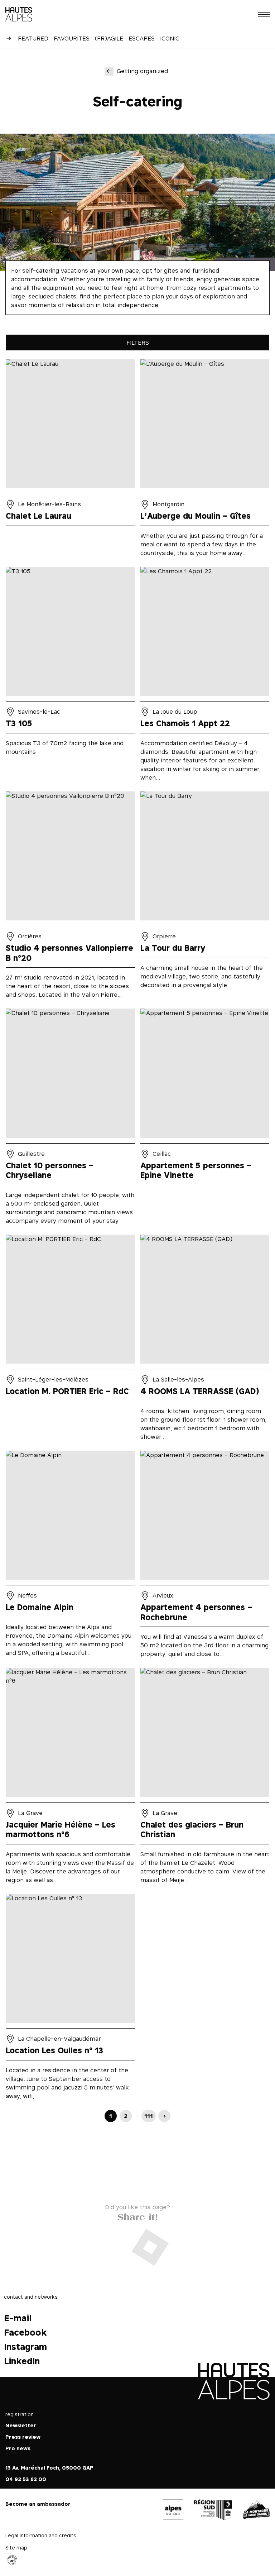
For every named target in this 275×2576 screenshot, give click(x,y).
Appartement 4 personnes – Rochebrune (205, 1557)
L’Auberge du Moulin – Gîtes (205, 460)
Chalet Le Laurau (70, 460)
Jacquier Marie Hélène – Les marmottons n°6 (70, 1778)
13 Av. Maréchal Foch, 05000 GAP (49, 2468)
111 (149, 2116)
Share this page (137, 2215)
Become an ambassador (38, 2504)
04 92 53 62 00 (26, 2479)
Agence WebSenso (12, 2560)
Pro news (18, 2448)
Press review (23, 2437)
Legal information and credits (41, 2535)
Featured (33, 38)
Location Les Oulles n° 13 (70, 1999)
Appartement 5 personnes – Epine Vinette (205, 1119)
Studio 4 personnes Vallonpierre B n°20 (70, 897)
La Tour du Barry (205, 897)
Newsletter (21, 2425)
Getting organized (142, 71)
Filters (138, 343)
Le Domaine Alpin (70, 1557)
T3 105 (70, 676)
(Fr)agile (109, 38)
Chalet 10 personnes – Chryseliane (70, 1119)
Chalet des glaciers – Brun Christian (205, 1778)
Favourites (72, 38)
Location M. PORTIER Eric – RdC (70, 1340)
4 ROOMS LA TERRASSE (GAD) (205, 1340)
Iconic (170, 38)
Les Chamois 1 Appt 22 (205, 676)
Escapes (142, 38)
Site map (16, 2548)
